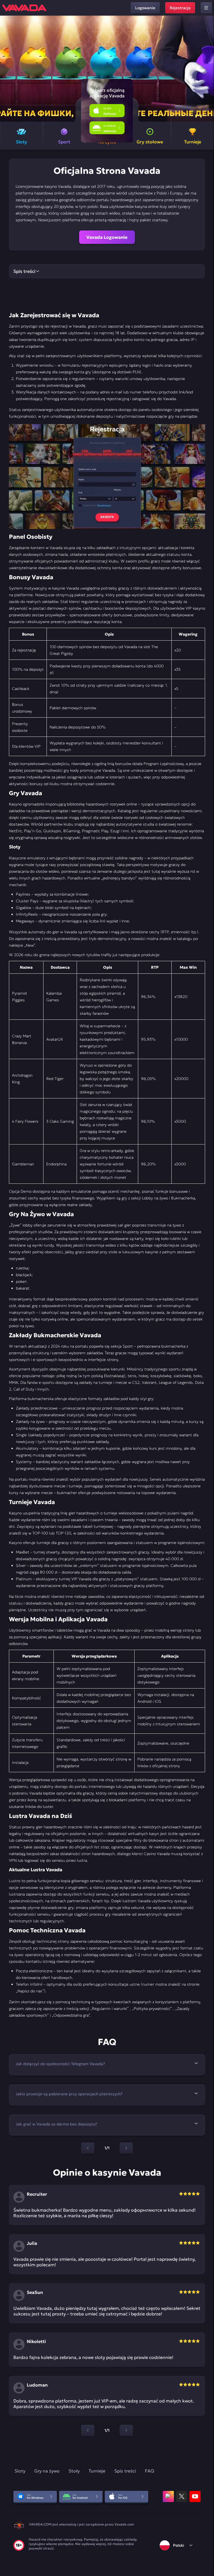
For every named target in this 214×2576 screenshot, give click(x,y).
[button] (207, 69)
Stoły (74, 2471)
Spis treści (125, 2471)
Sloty (20, 2471)
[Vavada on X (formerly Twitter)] (182, 2496)
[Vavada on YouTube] (195, 2496)
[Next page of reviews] (126, 2430)
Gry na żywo (47, 2471)
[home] (24, 8)
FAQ (149, 2471)
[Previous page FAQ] (88, 2148)
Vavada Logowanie (107, 237)
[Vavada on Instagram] (168, 2496)
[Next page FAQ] (126, 2148)
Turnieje (97, 2471)
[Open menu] (206, 8)
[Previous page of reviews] (88, 2430)
